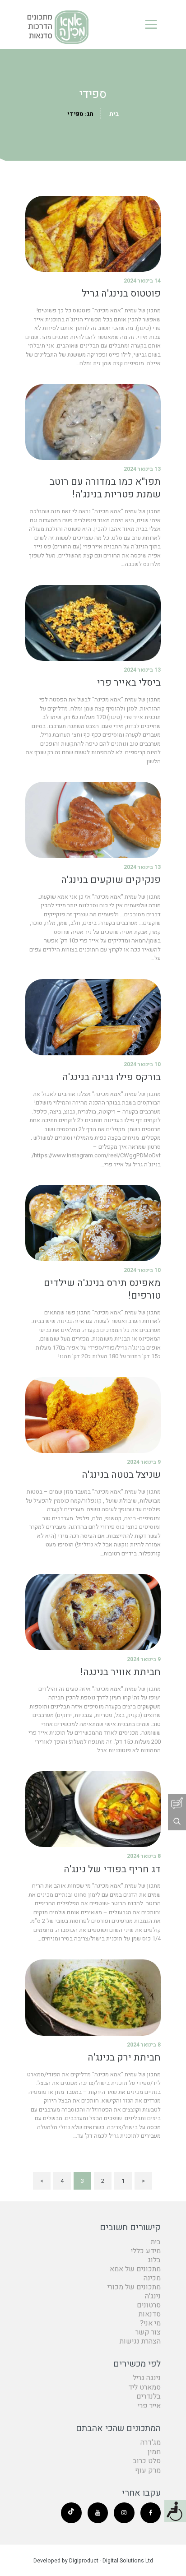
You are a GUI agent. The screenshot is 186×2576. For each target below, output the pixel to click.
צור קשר (148, 2332)
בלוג (154, 2260)
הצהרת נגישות (140, 2341)
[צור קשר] (177, 1803)
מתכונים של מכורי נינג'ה (134, 2292)
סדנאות (150, 2314)
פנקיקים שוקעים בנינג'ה (111, 880)
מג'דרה (151, 2442)
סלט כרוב (147, 2461)
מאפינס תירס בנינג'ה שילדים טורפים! (102, 1290)
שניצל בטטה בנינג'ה (121, 1475)
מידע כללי (146, 2251)
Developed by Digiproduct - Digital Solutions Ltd (93, 2561)
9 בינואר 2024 (144, 1462)
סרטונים (149, 2305)
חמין (154, 2452)
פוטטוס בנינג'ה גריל (121, 294)
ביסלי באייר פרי (129, 683)
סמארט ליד (144, 2387)
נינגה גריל (147, 2378)
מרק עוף (148, 2470)
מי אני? (150, 2323)
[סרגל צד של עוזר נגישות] (175, 2511)
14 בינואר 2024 (142, 281)
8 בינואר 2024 (144, 1856)
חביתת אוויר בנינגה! (121, 1672)
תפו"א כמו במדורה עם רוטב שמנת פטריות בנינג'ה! (105, 488)
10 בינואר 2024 (142, 1064)
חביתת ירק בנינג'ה (124, 2058)
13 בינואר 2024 (142, 469)
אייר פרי (149, 2406)
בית (114, 114)
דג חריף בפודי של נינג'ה (112, 1870)
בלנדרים (149, 2396)
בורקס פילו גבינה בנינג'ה (112, 1077)
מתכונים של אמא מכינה (135, 2274)
